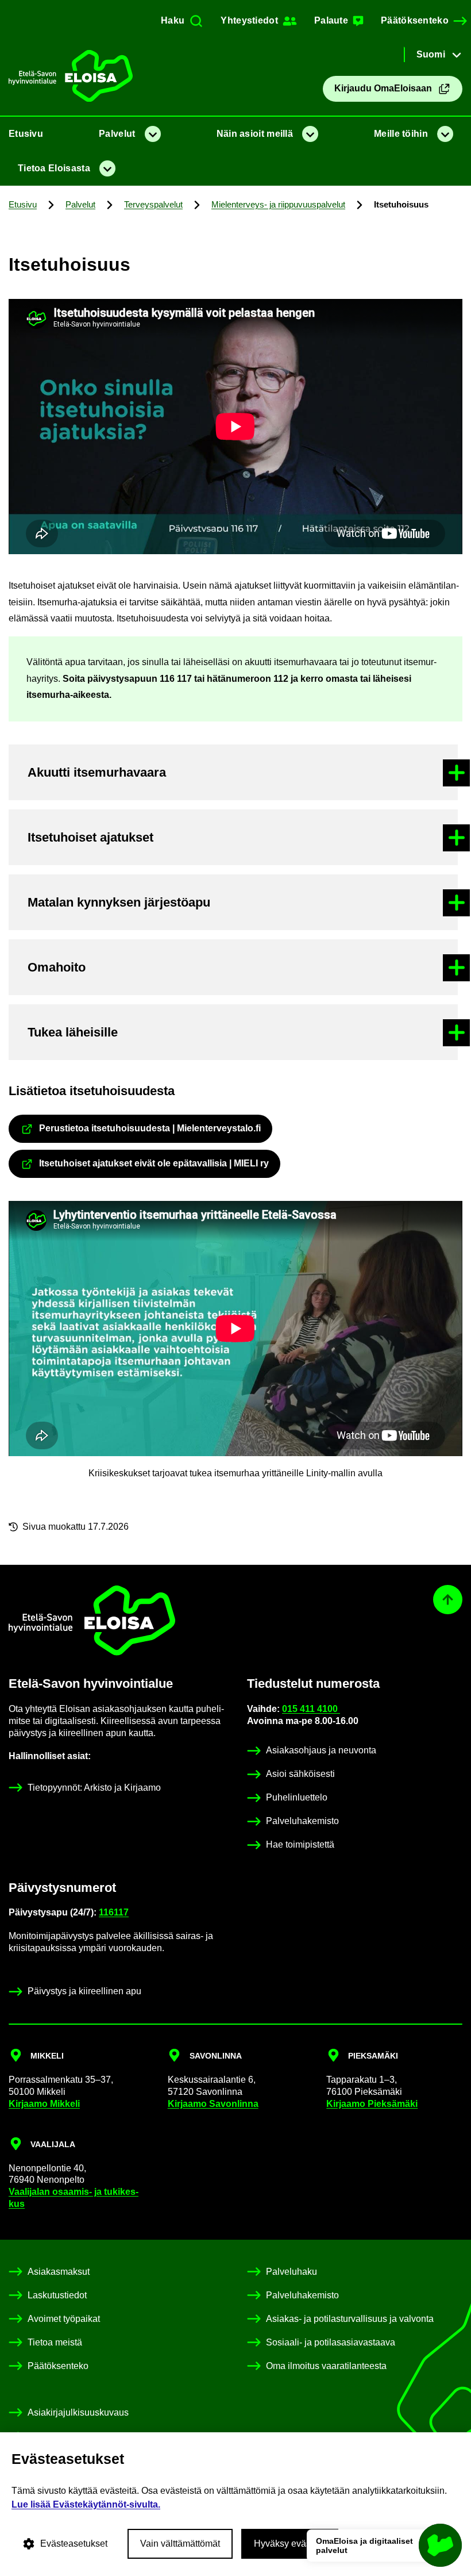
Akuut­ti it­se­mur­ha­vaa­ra (97, 772)
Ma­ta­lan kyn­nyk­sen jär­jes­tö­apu (119, 902)
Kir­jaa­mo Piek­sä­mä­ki (372, 2104)
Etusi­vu (26, 134)
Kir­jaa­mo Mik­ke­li (44, 2104)
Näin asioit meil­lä (255, 134)
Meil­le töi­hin (401, 134)
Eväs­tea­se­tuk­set (74, 2544)
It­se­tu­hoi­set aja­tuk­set (90, 837)
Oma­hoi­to (57, 967)
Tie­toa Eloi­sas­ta (54, 168)
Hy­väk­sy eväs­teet (290, 2544)
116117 (114, 1912)
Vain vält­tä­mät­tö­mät (180, 2544)
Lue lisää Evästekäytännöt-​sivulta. (86, 2504)
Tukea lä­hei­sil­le (73, 1032)
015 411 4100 (311, 1709)
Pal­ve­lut (117, 134)
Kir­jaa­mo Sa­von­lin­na (213, 2104)
